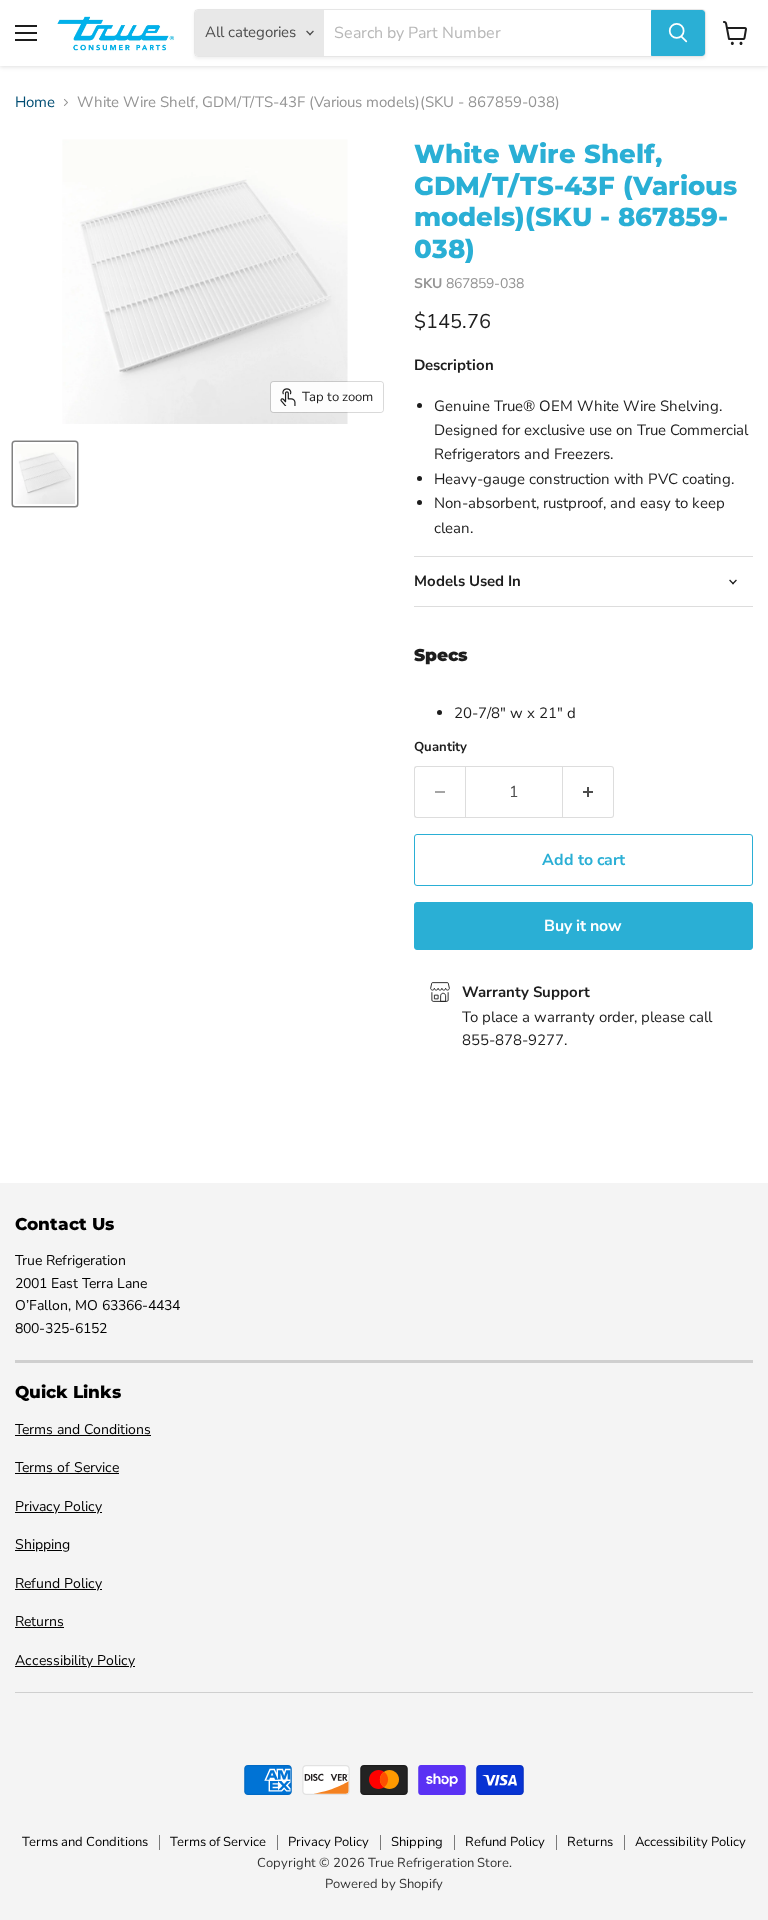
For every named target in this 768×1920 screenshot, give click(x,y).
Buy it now (583, 926)
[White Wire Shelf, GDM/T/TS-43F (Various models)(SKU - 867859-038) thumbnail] (45, 474)
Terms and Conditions (83, 1429)
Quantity (440, 747)
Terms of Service (67, 1467)
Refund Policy (58, 1583)
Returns (39, 1621)
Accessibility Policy (75, 1660)
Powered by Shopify (384, 1884)
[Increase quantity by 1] (588, 792)
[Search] (678, 33)
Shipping (42, 1544)
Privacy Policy (58, 1506)
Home (35, 102)
